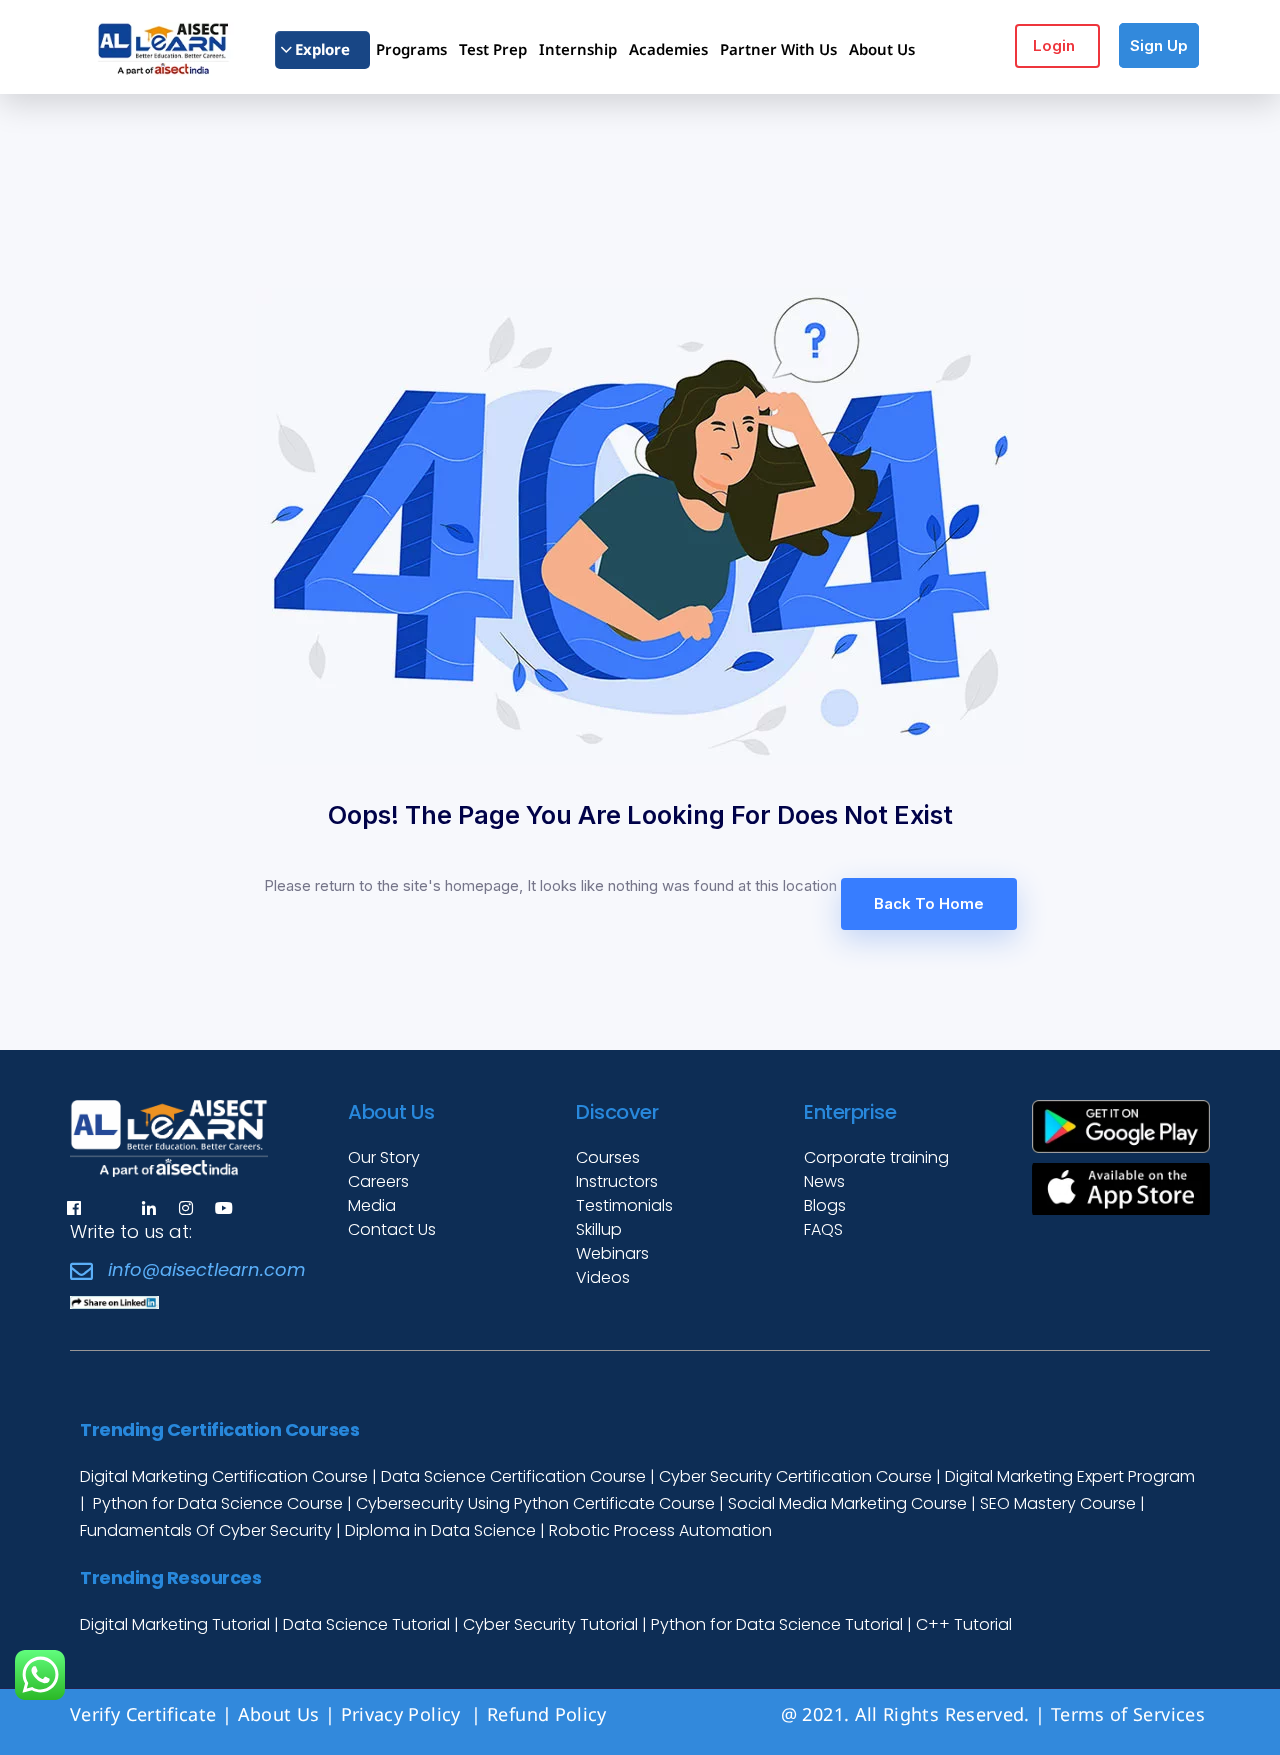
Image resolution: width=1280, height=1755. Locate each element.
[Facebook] (74, 1208)
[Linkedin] (149, 1208)
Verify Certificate (143, 1714)
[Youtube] (224, 1208)
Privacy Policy (403, 1714)
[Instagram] (186, 1208)
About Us (279, 1714)
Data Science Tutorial (366, 1624)
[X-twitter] (111, 1208)
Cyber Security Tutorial (552, 1624)
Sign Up (1159, 45)
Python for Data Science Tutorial (777, 1624)
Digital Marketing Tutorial (177, 1624)
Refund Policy (549, 1714)
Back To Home (929, 903)
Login (1054, 45)
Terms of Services (1128, 1714)
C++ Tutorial (964, 1624)
